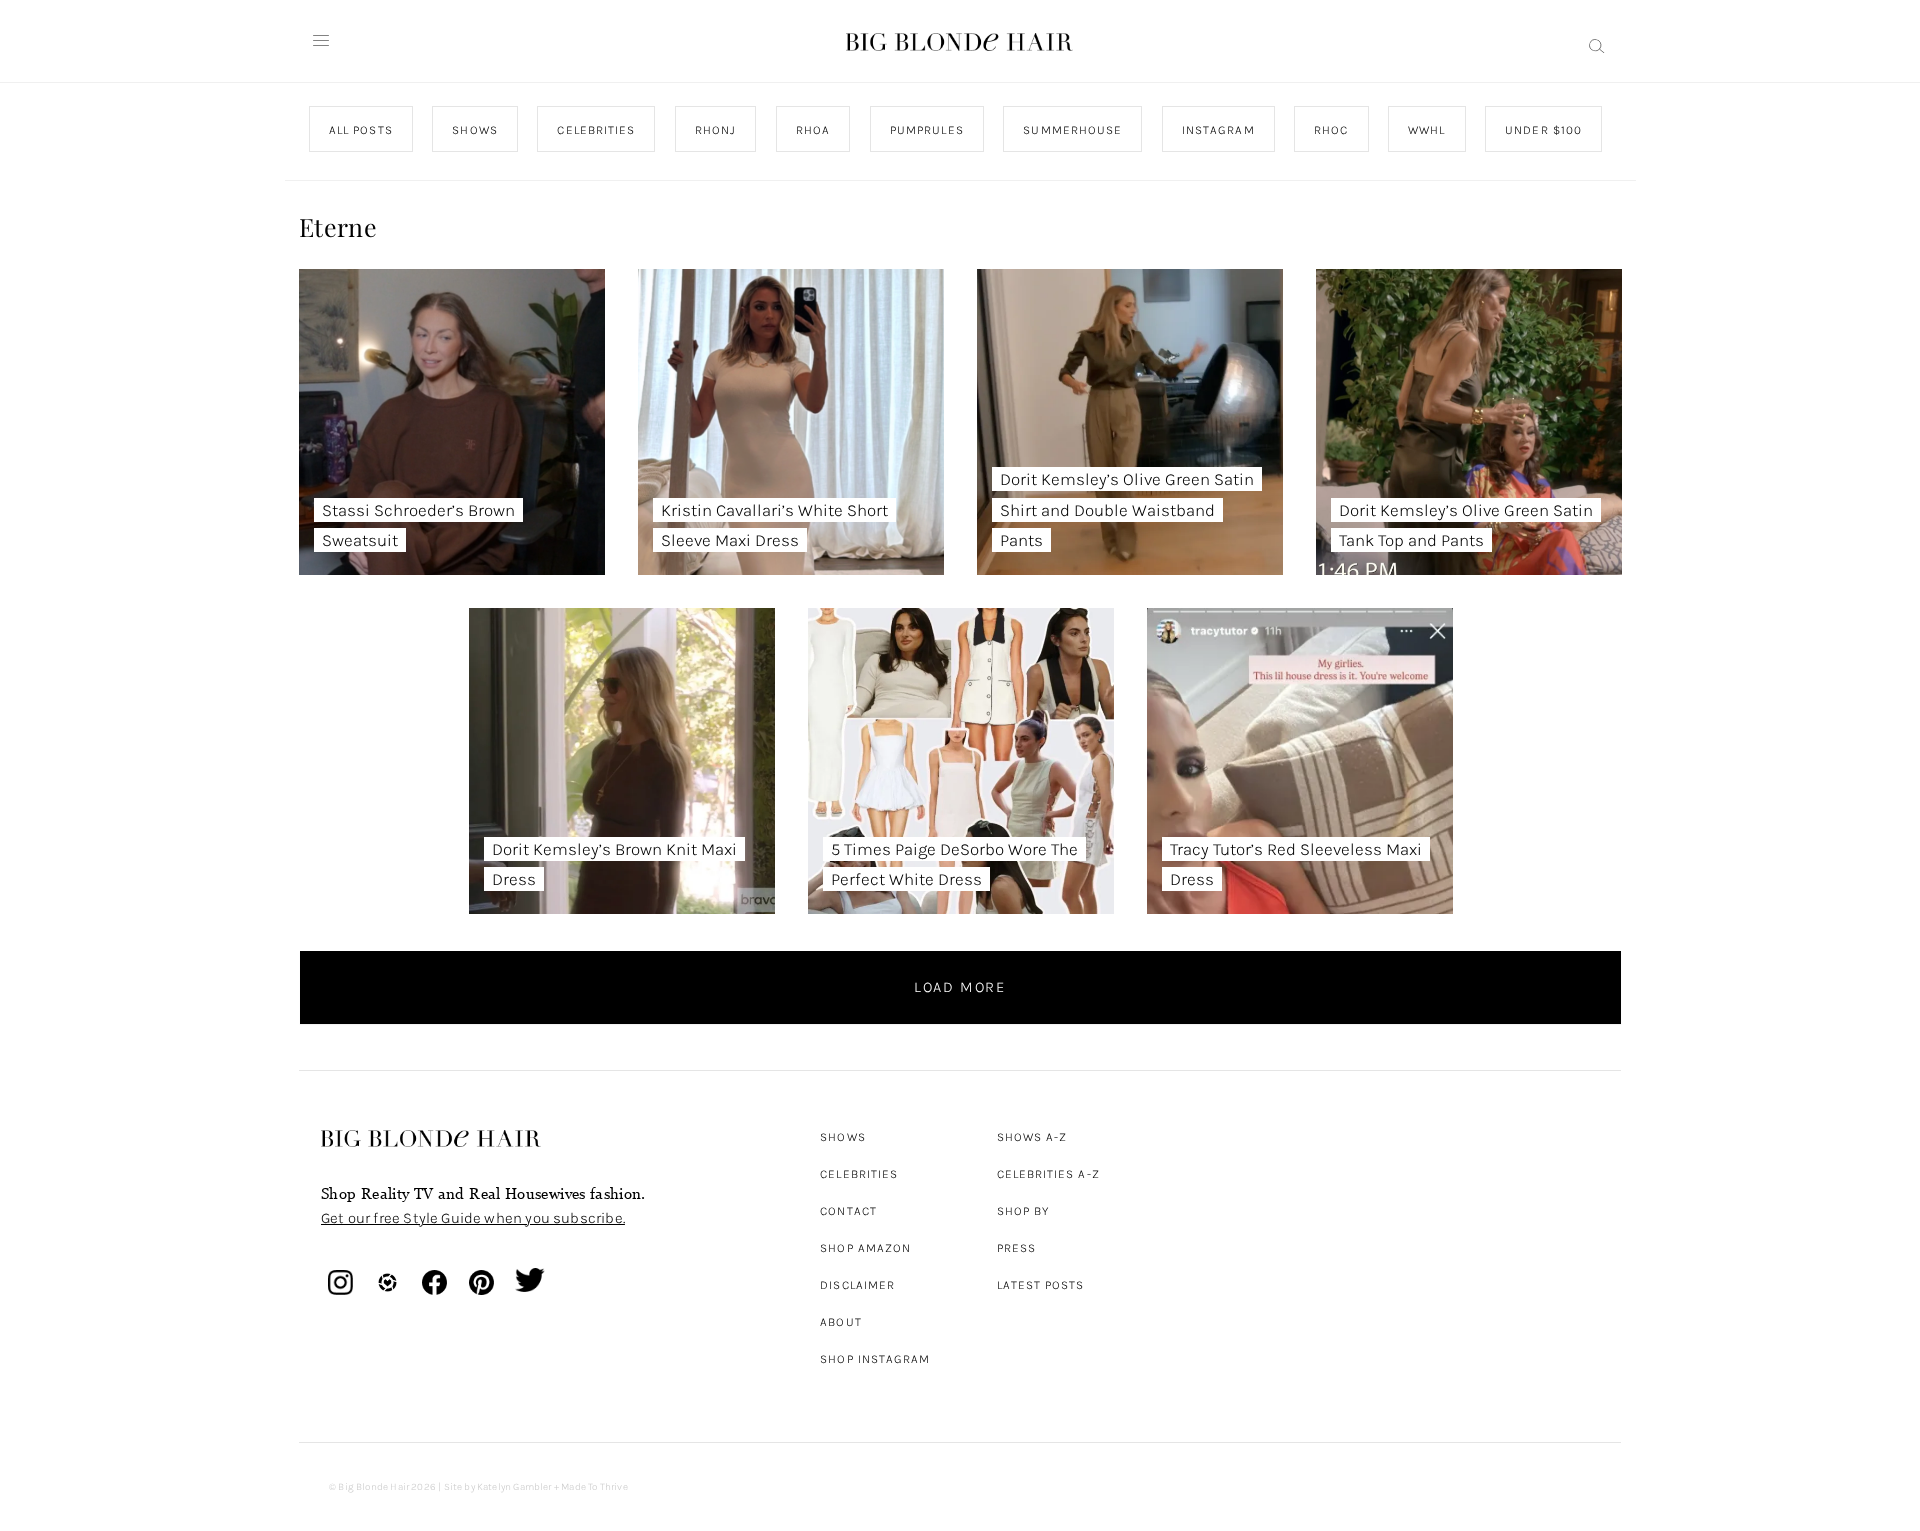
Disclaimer (857, 1285)
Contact (848, 1211)
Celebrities (859, 1174)
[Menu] (321, 41)
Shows (842, 1137)
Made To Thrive (594, 1487)
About (840, 1322)
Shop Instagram (875, 1359)
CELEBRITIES (596, 130)
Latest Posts (1041, 1285)
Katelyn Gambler (514, 1487)
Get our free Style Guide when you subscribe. (473, 1218)
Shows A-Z (1032, 1137)
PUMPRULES (926, 130)
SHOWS (474, 130)
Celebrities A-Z (1048, 1174)
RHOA (813, 130)
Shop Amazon (865, 1248)
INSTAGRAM (1217, 130)
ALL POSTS (361, 130)
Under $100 (1543, 130)
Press (1016, 1248)
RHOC (1331, 130)
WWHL (1426, 130)
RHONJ (714, 130)
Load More (960, 987)
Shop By (1023, 1211)
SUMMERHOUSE (1072, 130)
